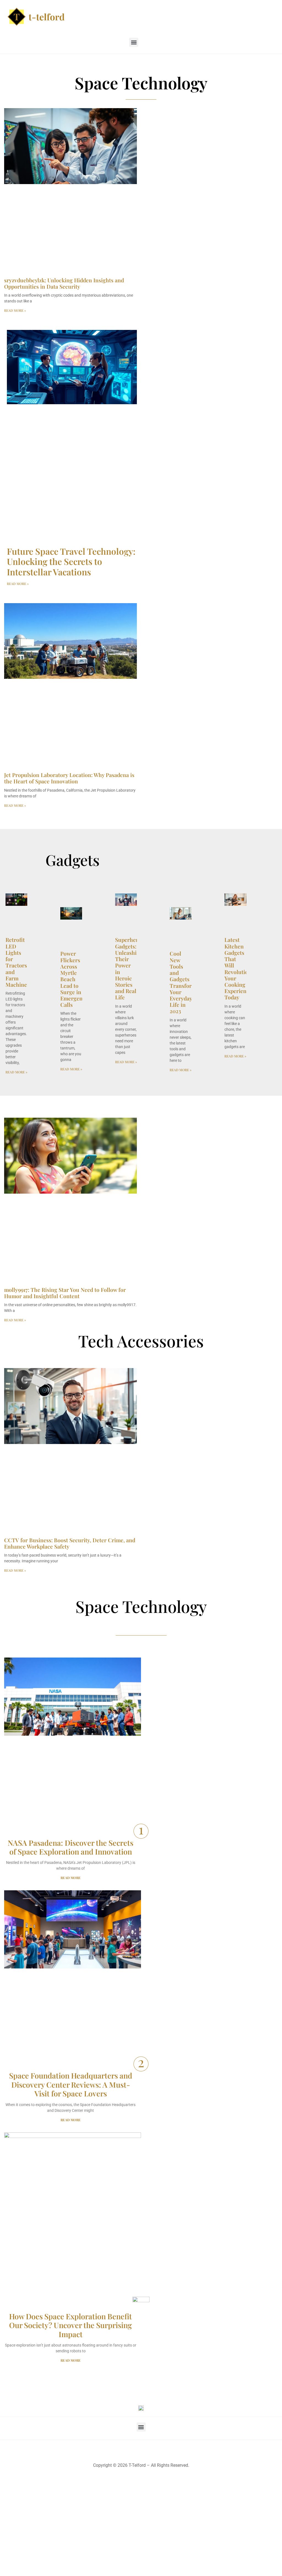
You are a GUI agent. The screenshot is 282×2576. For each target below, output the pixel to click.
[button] (134, 42)
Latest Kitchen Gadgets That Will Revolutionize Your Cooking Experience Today (241, 968)
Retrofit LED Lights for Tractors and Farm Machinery (19, 962)
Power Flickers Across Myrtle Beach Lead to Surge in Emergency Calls (74, 979)
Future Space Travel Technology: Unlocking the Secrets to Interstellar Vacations (71, 561)
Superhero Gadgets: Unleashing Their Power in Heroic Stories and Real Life (129, 968)
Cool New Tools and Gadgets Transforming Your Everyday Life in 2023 (187, 982)
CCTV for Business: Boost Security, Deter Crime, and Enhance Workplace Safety (70, 1543)
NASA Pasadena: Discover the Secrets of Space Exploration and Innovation (70, 1847)
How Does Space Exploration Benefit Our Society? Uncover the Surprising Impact (70, 2325)
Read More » (15, 310)
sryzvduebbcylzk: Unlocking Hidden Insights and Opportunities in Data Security (64, 283)
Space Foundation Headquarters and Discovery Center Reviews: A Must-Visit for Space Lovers (71, 2084)
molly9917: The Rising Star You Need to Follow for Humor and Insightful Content (65, 1293)
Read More (71, 1878)
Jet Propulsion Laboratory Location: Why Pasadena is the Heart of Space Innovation (69, 778)
